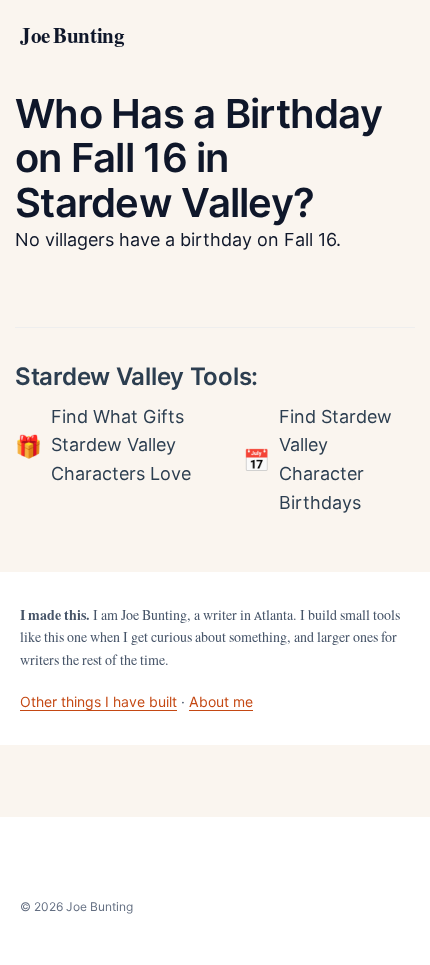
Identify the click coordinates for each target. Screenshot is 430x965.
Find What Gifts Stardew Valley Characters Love (121, 445)
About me (221, 701)
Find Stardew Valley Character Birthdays (335, 459)
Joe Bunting (72, 36)
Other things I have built (98, 701)
